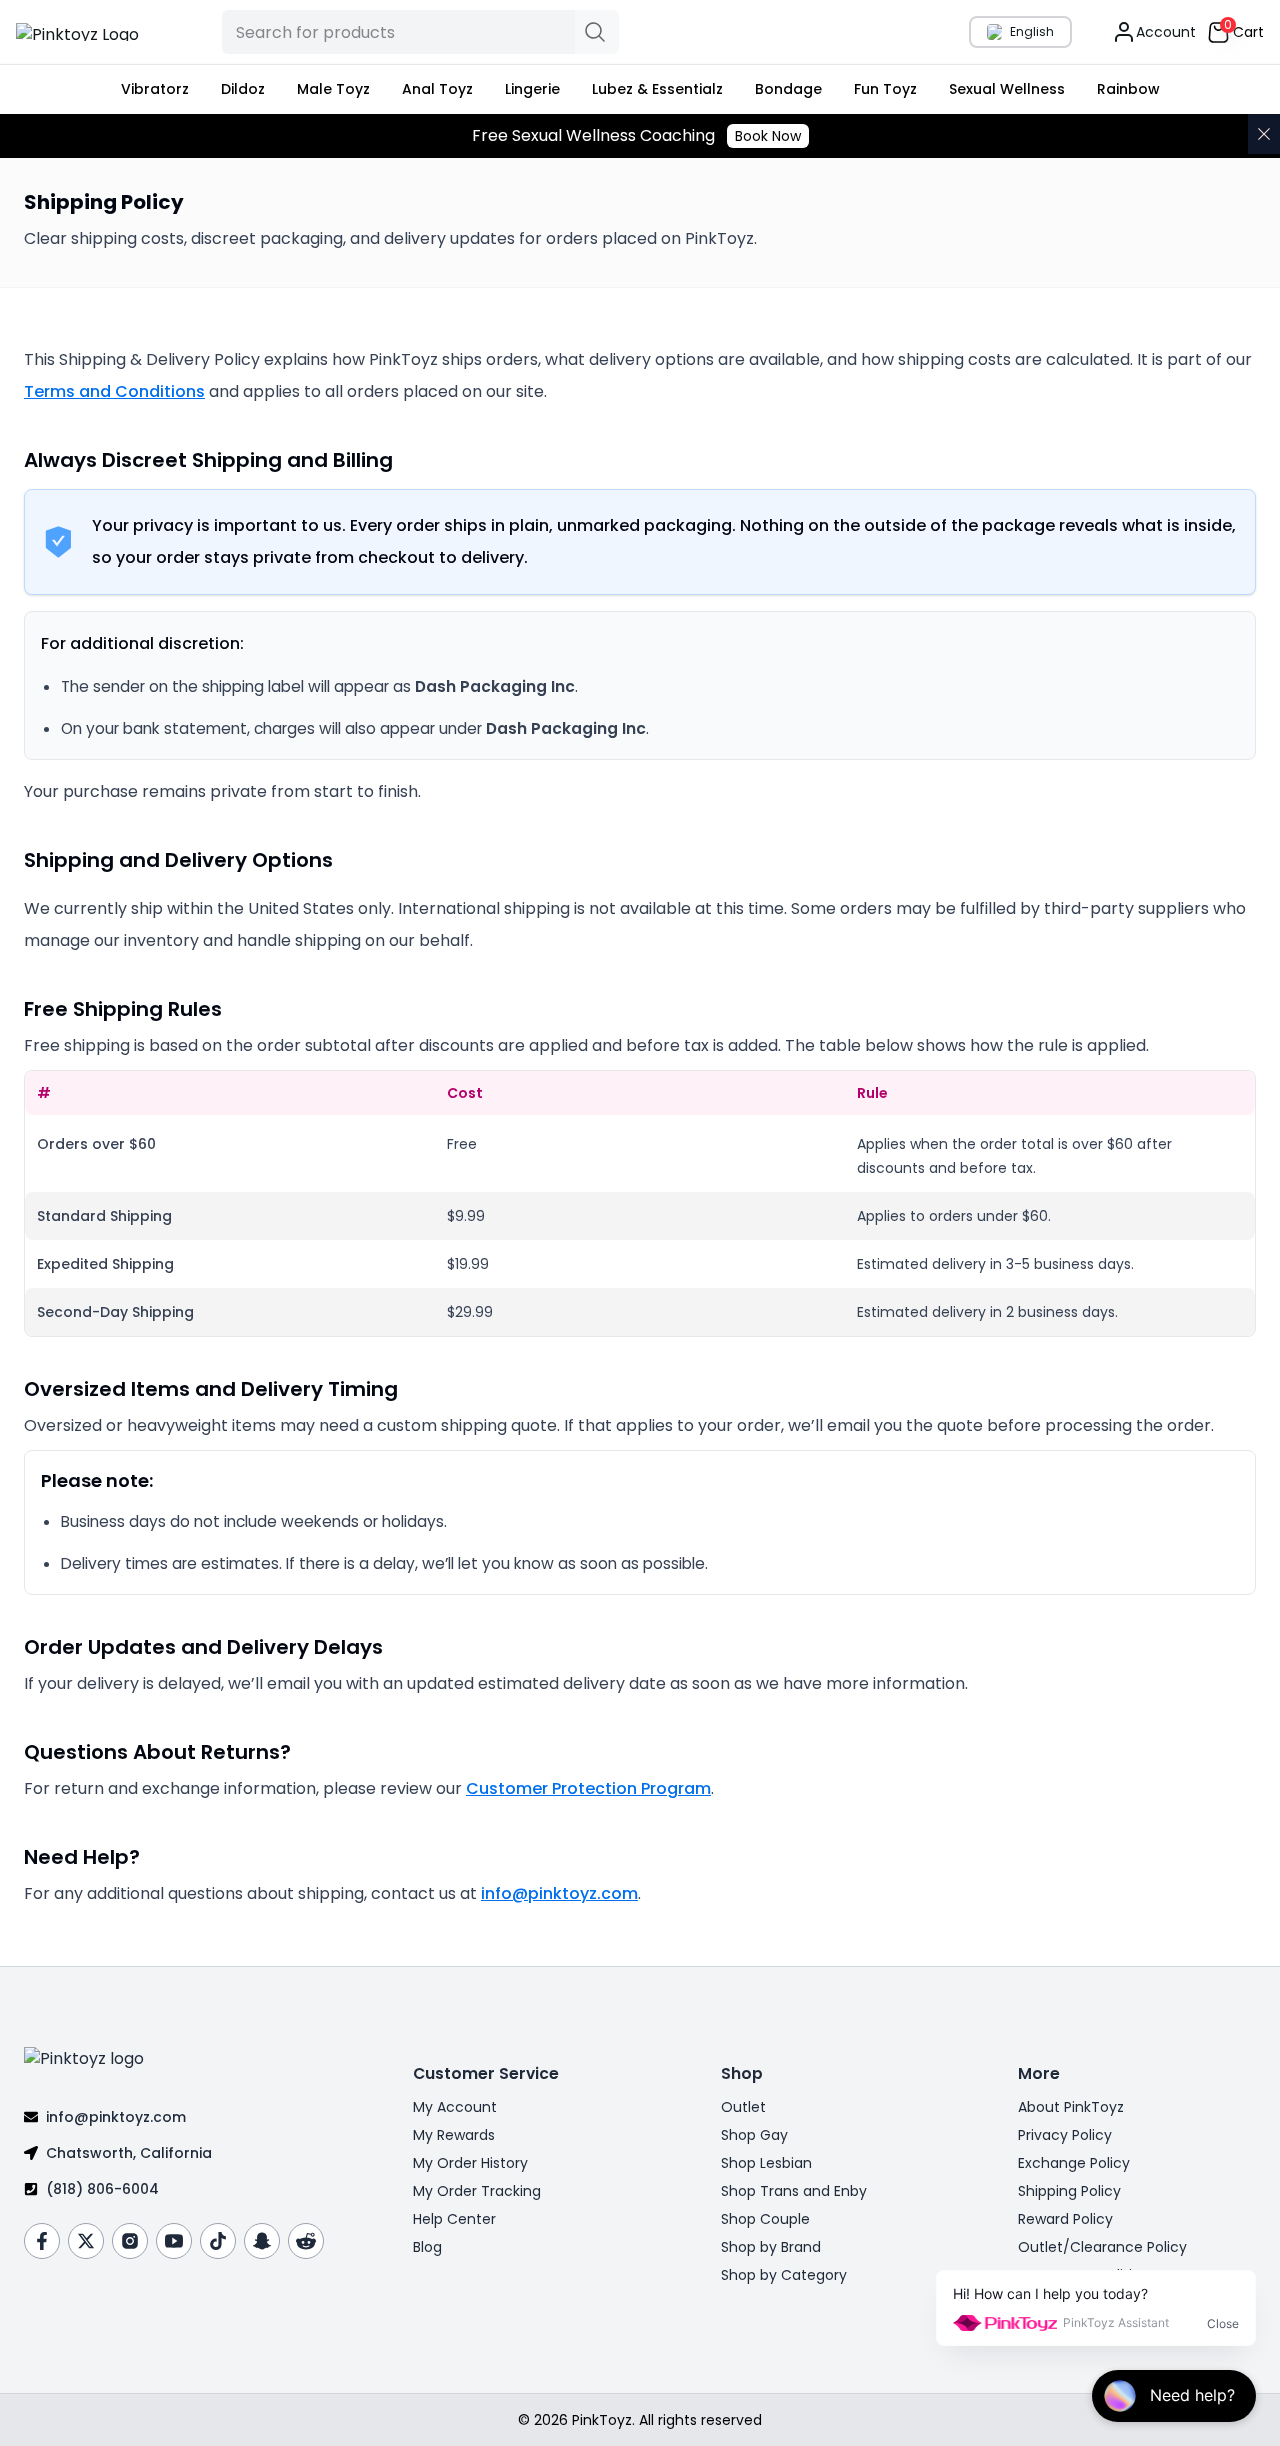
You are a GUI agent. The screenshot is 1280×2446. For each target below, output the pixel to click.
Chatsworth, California (129, 2153)
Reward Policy (1065, 2219)
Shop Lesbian (766, 2163)
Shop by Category (784, 2275)
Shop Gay (754, 2135)
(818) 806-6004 (102, 2189)
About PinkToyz (1071, 2107)
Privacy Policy (1065, 2135)
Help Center (454, 2219)
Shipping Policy (1069, 2191)
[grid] (640, 1203)
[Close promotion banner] (1264, 134)
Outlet (743, 2107)
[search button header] (597, 32)
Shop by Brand (771, 2247)
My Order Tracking (477, 2191)
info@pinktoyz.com (559, 1893)
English (1032, 31)
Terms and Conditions (114, 391)
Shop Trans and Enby (794, 2191)
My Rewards (454, 2135)
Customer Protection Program (588, 1788)
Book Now (768, 136)
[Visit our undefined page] (42, 2241)
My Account (455, 2107)
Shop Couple (765, 2219)
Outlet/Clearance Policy (1102, 2247)
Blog (427, 2247)
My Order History (470, 2163)
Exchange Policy (1074, 2163)
